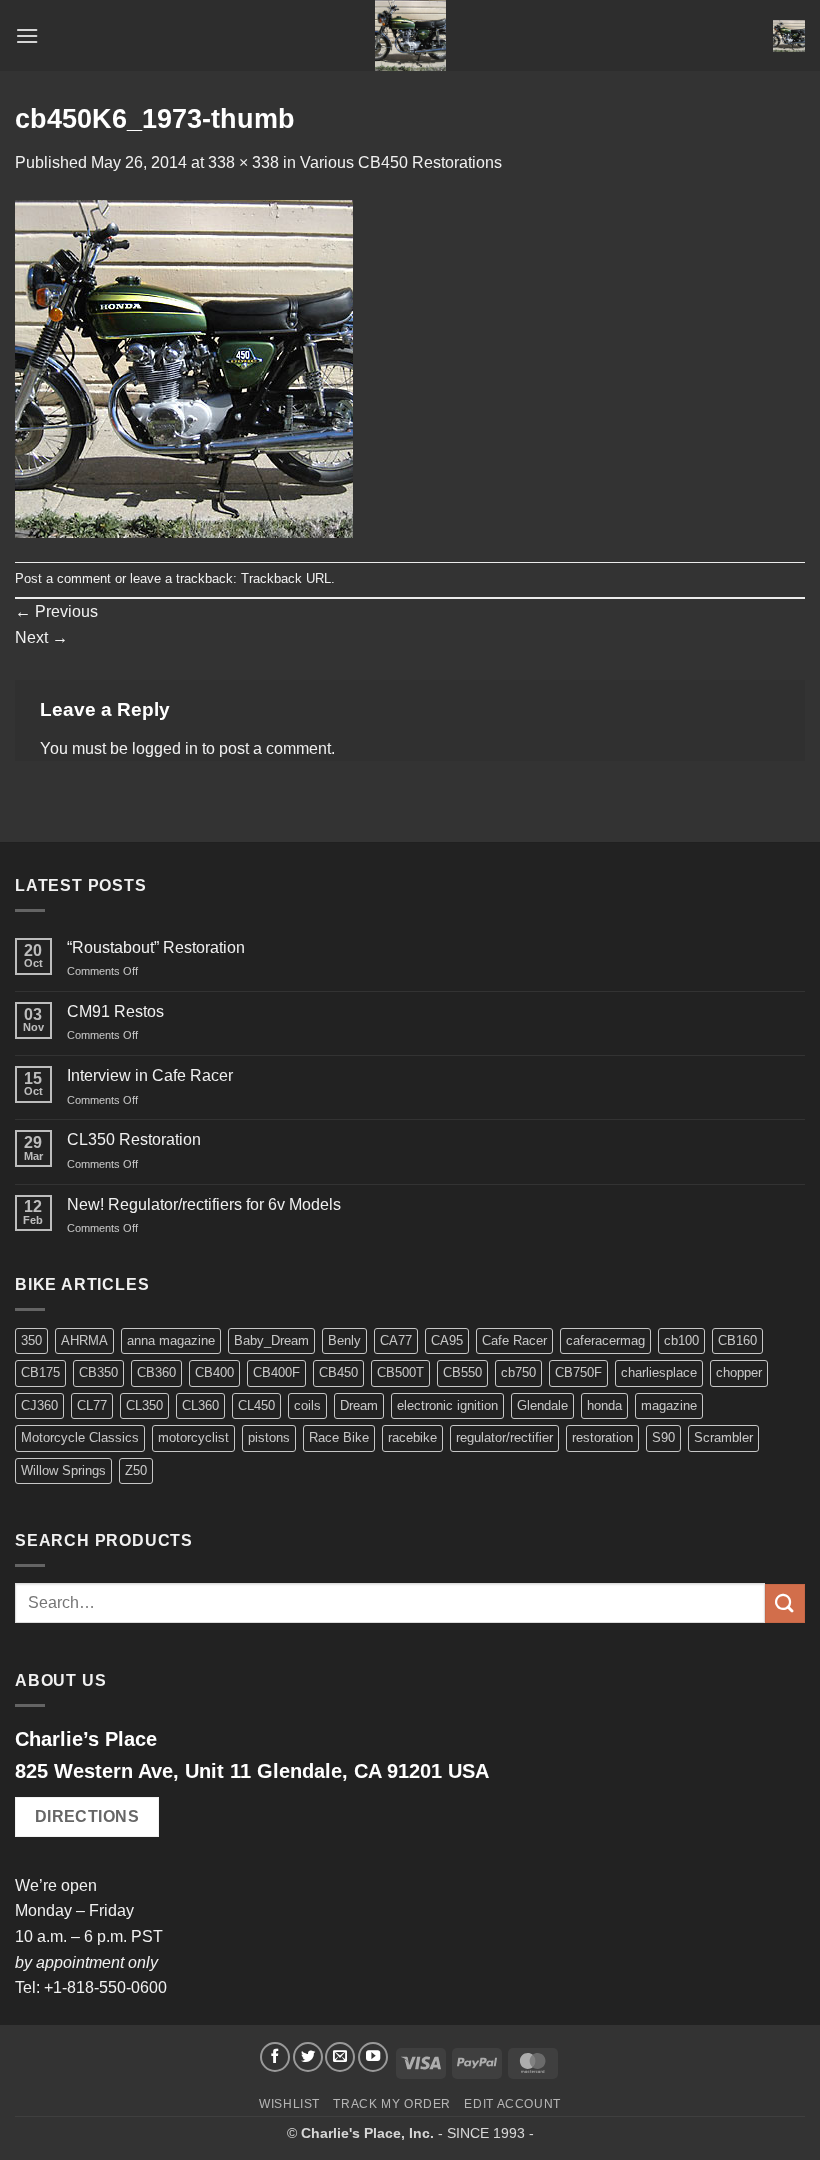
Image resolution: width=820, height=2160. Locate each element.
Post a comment (63, 578)
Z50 (136, 1470)
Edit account (512, 2104)
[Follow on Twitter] (308, 2057)
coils (307, 1405)
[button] (27, 35)
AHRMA (84, 1340)
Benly (344, 1340)
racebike (412, 1437)
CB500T (400, 1372)
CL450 (256, 1405)
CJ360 (39, 1405)
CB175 (40, 1372)
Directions (87, 1816)
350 (31, 1340)
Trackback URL (286, 578)
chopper (739, 1372)
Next (41, 637)
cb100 (681, 1340)
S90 (663, 1437)
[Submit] (785, 1603)
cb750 (518, 1372)
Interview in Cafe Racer (150, 1075)
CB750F (578, 1372)
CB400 (214, 1372)
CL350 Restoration (134, 1139)
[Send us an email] (340, 2057)
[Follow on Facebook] (275, 2057)
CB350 (98, 1372)
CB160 (737, 1340)
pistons (269, 1437)
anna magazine (171, 1340)
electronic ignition (447, 1405)
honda (604, 1405)
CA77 (396, 1340)
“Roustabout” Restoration (156, 947)
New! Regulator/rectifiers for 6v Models (204, 1204)
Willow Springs (63, 1470)
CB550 (462, 1372)
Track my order (392, 2104)
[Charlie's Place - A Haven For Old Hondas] (410, 35)
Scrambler (723, 1437)
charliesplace (659, 1372)
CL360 (200, 1405)
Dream (359, 1405)
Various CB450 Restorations (401, 162)
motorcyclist (193, 1437)
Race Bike (339, 1437)
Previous (56, 611)
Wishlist (289, 2104)
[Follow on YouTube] (373, 2057)
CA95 (447, 1340)
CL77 (92, 1405)
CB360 (156, 1372)
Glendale (542, 1405)
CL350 (144, 1405)
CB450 (338, 1372)
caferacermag (605, 1340)
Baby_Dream (271, 1340)
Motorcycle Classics (80, 1437)
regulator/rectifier (504, 1437)
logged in (165, 748)
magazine (669, 1405)
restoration (602, 1437)
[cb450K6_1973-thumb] (184, 367)
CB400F (276, 1372)
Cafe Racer (514, 1340)
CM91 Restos (115, 1011)
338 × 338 (243, 162)
